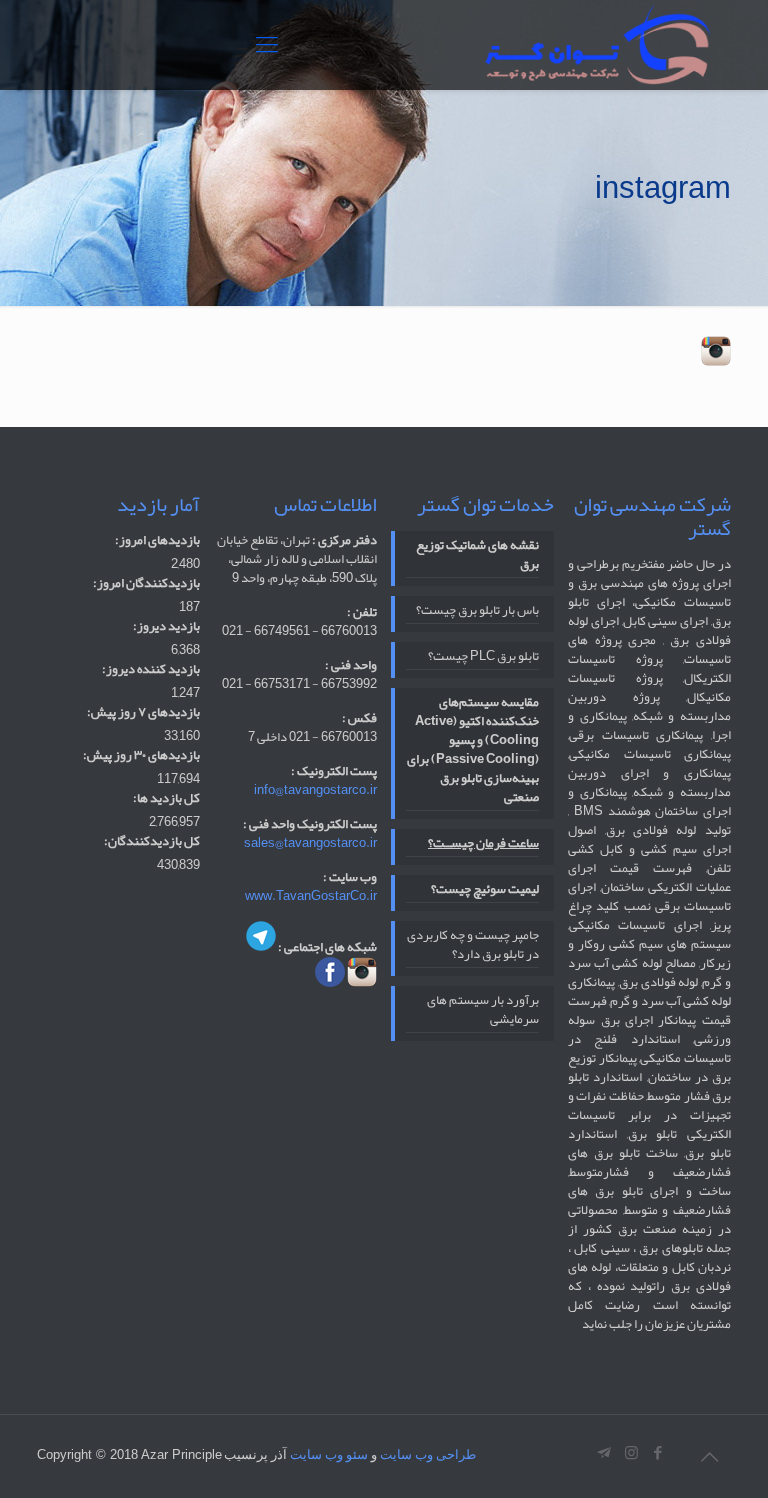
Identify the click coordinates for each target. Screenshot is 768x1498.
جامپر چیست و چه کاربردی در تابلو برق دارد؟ (473, 946)
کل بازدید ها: (166, 798)
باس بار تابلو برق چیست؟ (477, 612)
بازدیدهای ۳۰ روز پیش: (141, 755)
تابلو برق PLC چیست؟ (483, 658)
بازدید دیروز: (166, 626)
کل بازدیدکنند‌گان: (152, 841)
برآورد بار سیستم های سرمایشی (483, 1011)
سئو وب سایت (329, 1454)
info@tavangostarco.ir (315, 790)
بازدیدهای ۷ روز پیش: (143, 712)
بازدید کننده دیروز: (151, 669)
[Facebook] (658, 1453)
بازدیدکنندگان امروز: (146, 583)
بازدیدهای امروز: (157, 540)
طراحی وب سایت (428, 1454)
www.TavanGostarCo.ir (311, 896)
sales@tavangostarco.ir (310, 843)
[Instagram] (631, 1453)
